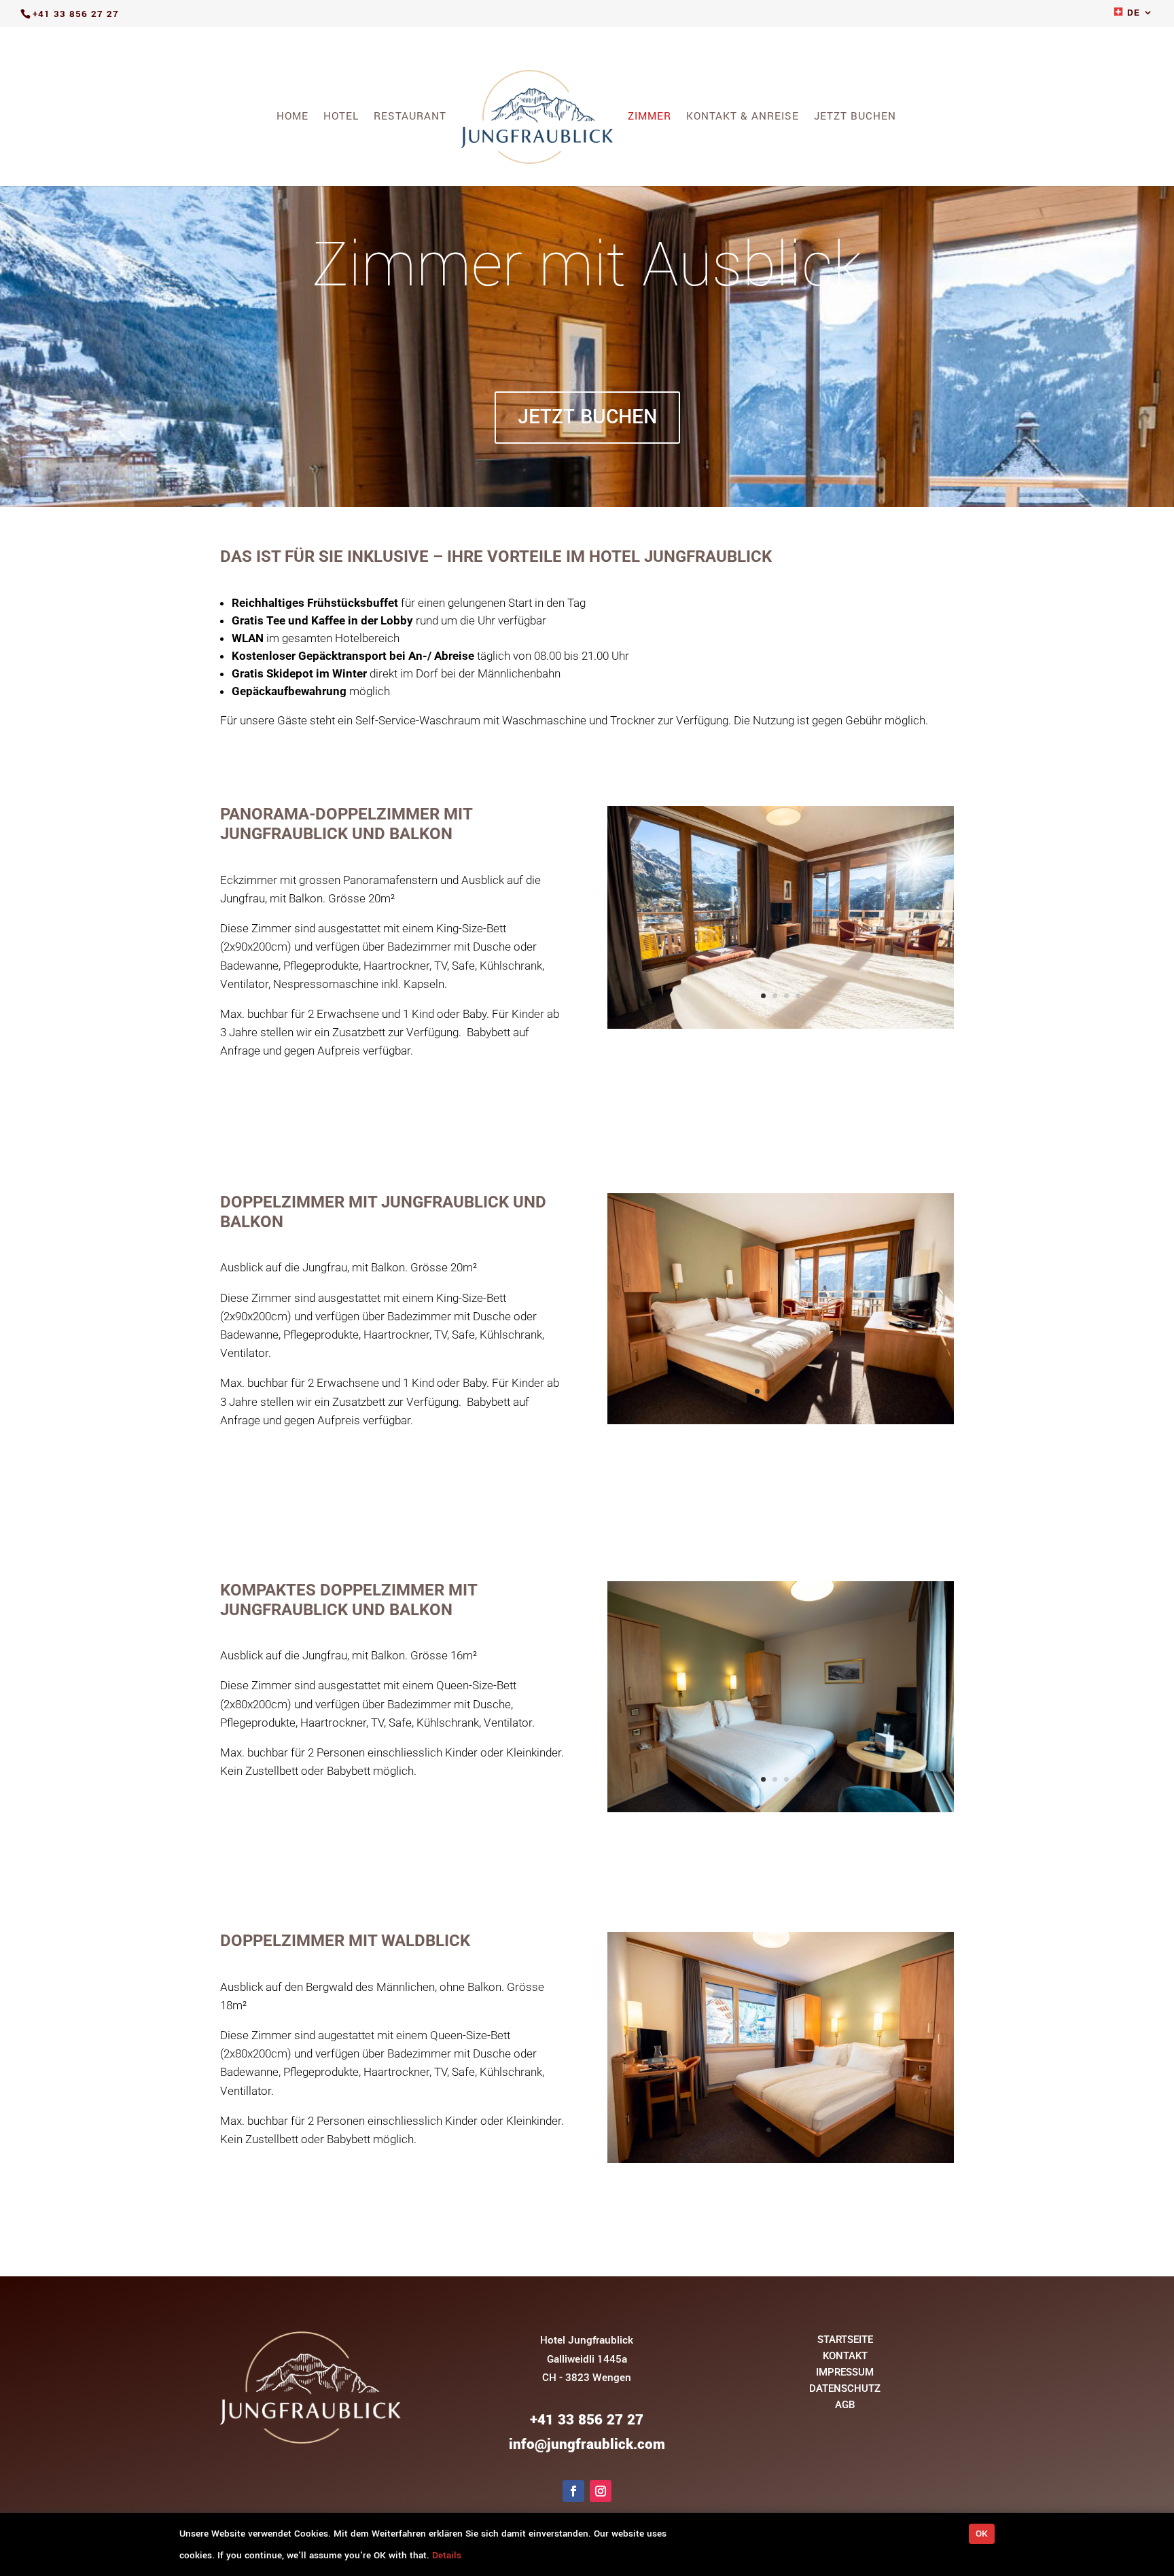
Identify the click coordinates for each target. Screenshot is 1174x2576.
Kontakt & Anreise (743, 118)
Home (292, 118)
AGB (845, 2405)
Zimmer (650, 118)
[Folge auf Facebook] (573, 2491)
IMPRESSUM (845, 2372)
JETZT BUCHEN (587, 417)
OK (982, 2534)
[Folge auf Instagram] (601, 2491)
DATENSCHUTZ (845, 2388)
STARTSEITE (845, 2340)
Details (447, 2555)
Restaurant (410, 118)
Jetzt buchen (855, 118)
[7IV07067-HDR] (781, 2160)
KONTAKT (845, 2356)
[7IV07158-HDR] (781, 1026)
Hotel (341, 118)
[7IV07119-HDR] (781, 1421)
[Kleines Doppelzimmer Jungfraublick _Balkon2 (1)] (781, 1809)
